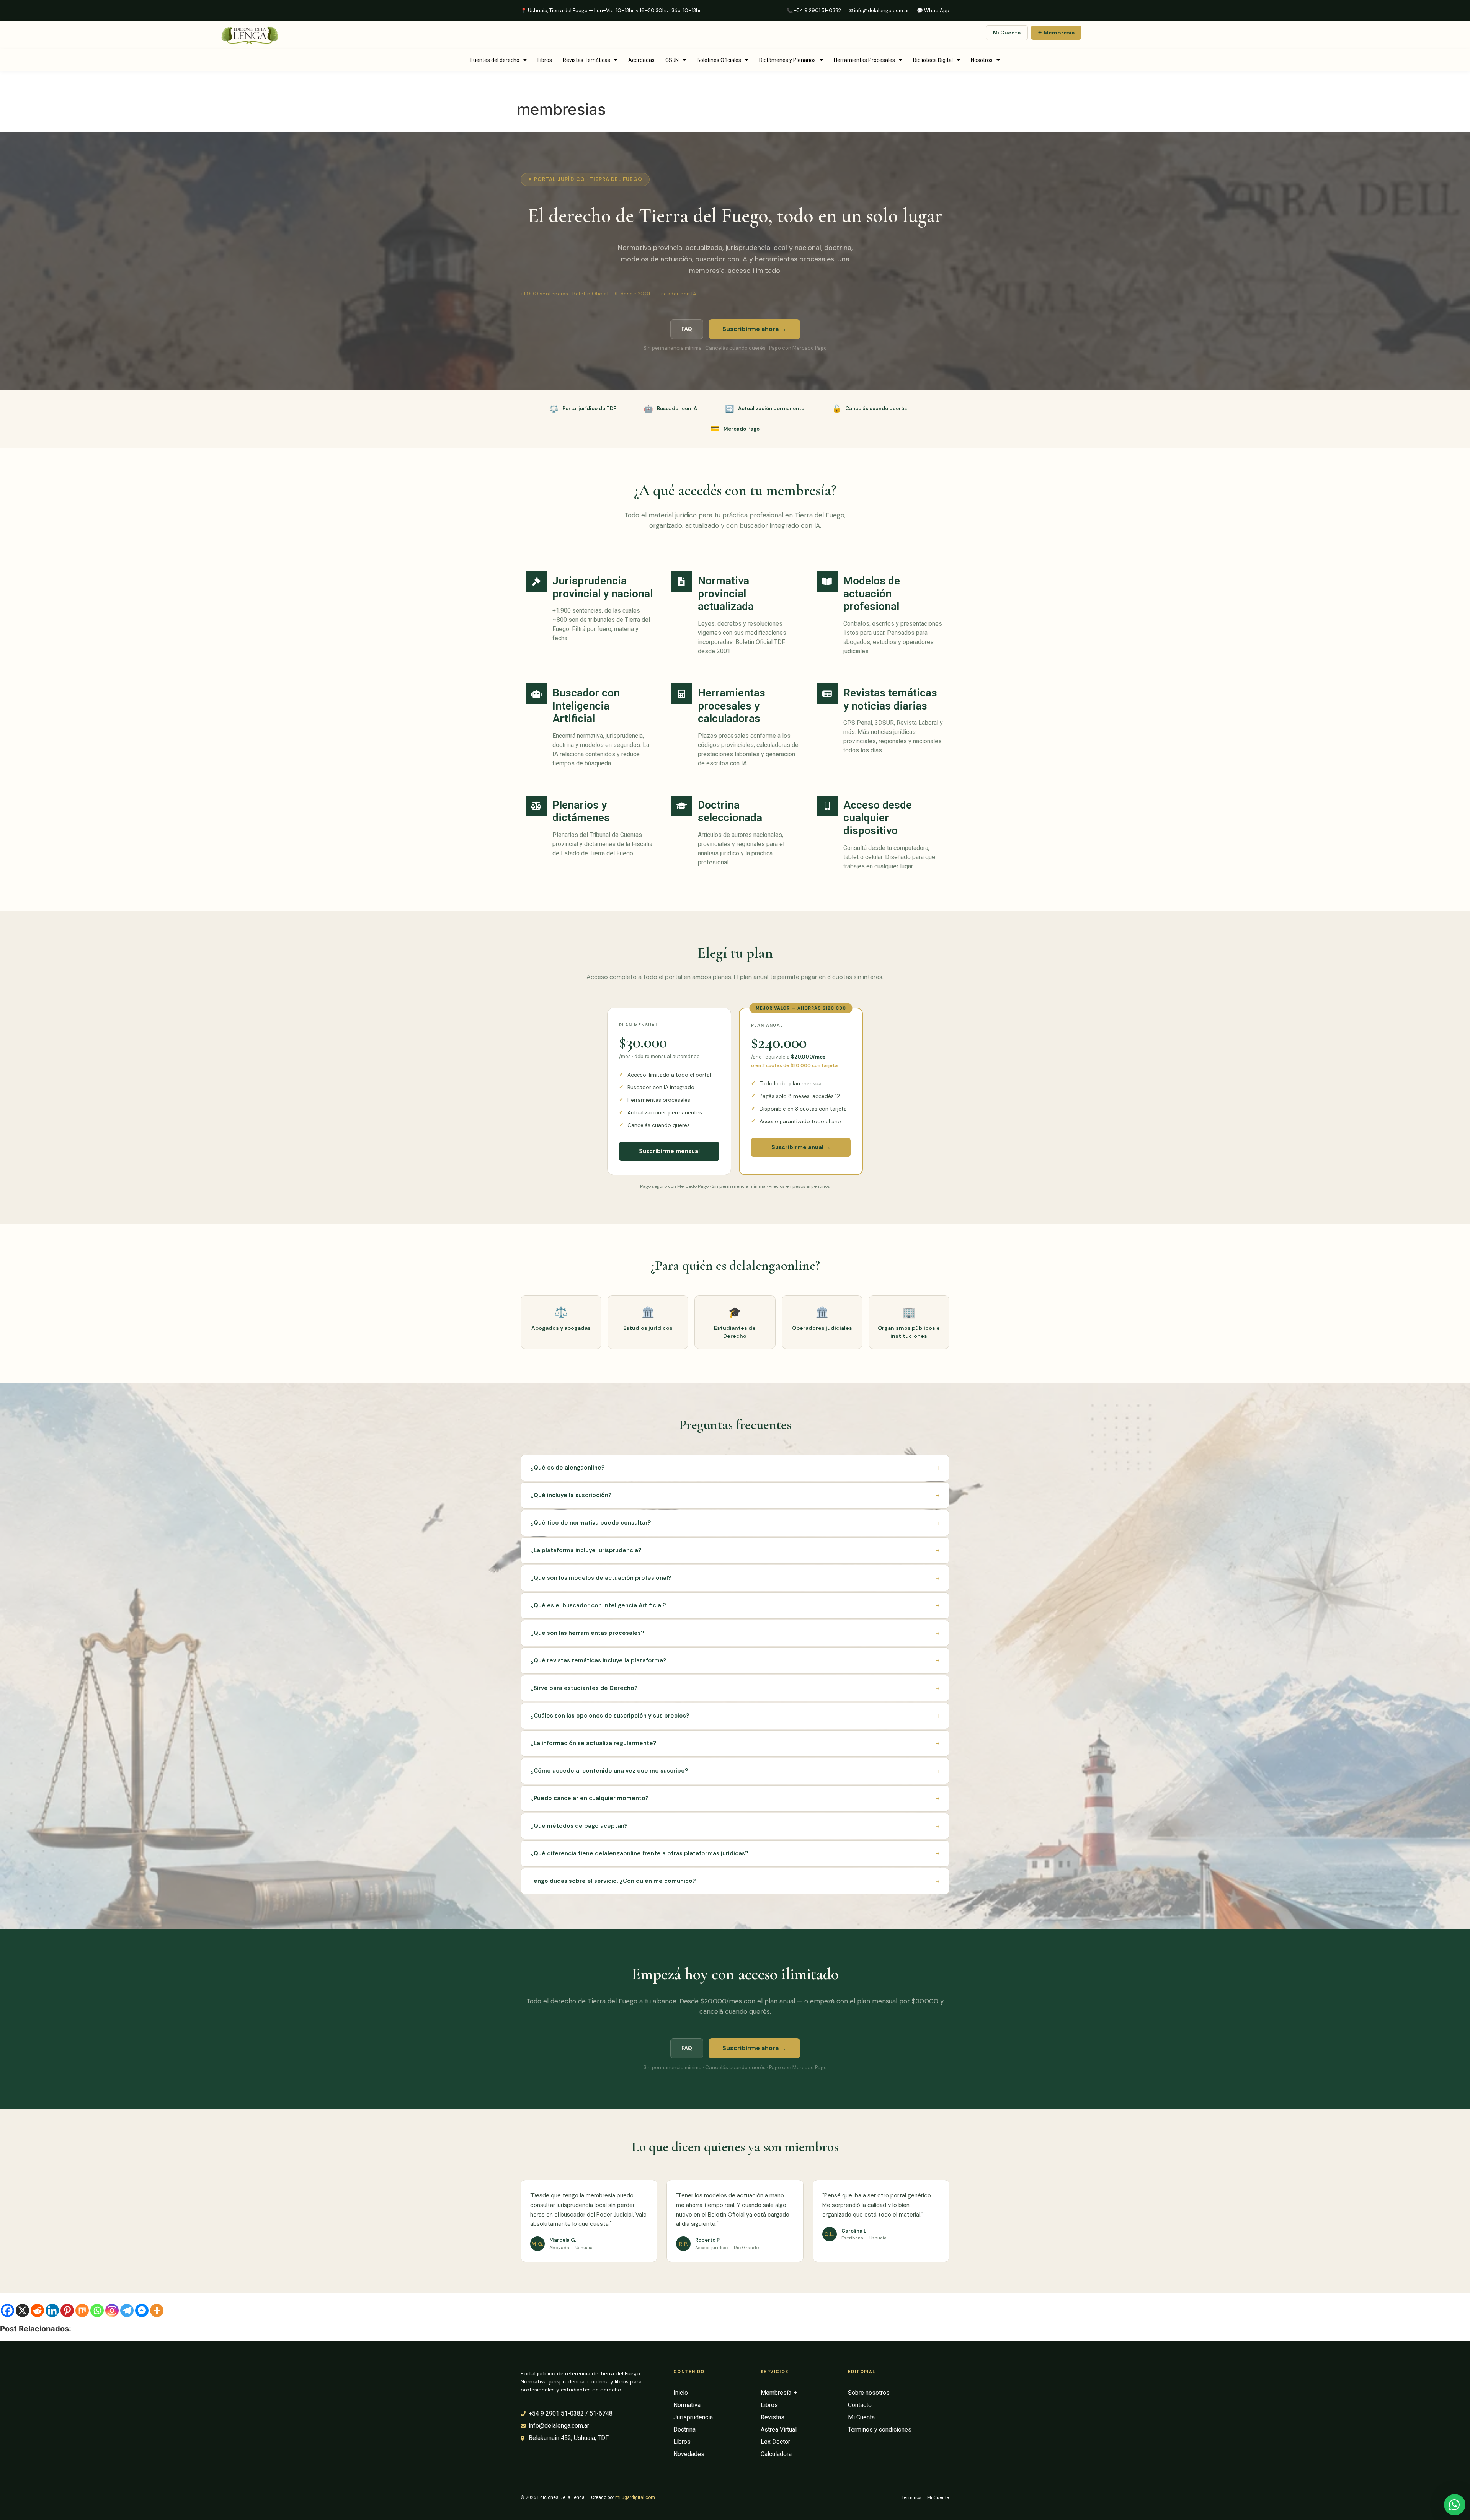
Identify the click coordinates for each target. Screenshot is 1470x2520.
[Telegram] (127, 2310)
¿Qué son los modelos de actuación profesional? (735, 1578)
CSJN (672, 60)
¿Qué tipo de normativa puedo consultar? (735, 1523)
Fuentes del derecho (495, 60)
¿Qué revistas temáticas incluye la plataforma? (735, 1660)
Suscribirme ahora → (754, 329)
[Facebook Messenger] (142, 2310)
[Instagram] (112, 2310)
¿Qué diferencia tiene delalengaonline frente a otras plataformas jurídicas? (735, 1853)
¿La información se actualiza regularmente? (735, 1743)
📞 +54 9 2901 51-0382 (814, 11)
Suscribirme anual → (801, 1147)
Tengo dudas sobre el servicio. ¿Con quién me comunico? (735, 1881)
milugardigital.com (635, 2497)
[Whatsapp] (97, 2310)
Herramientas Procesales (864, 60)
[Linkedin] (52, 2310)
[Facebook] (7, 2310)
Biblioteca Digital (933, 60)
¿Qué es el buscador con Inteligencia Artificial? (735, 1605)
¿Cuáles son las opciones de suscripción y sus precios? (735, 1716)
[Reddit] (37, 2310)
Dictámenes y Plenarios (787, 60)
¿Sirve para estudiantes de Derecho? (735, 1688)
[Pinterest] (67, 2310)
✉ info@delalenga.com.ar (879, 11)
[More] (157, 2310)
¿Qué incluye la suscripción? (735, 1495)
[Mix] (82, 2310)
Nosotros (982, 60)
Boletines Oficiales (719, 60)
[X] (22, 2310)
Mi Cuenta (1007, 33)
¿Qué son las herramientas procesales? (735, 1633)
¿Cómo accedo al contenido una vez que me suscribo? (735, 1771)
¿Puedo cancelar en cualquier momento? (735, 1798)
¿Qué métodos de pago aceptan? (735, 1826)
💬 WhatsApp (933, 11)
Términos (911, 2497)
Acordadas (641, 60)
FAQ (687, 329)
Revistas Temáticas (586, 60)
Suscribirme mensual (669, 1151)
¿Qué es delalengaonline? (735, 1468)
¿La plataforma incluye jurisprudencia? (735, 1550)
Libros (545, 60)
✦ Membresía (1056, 33)
